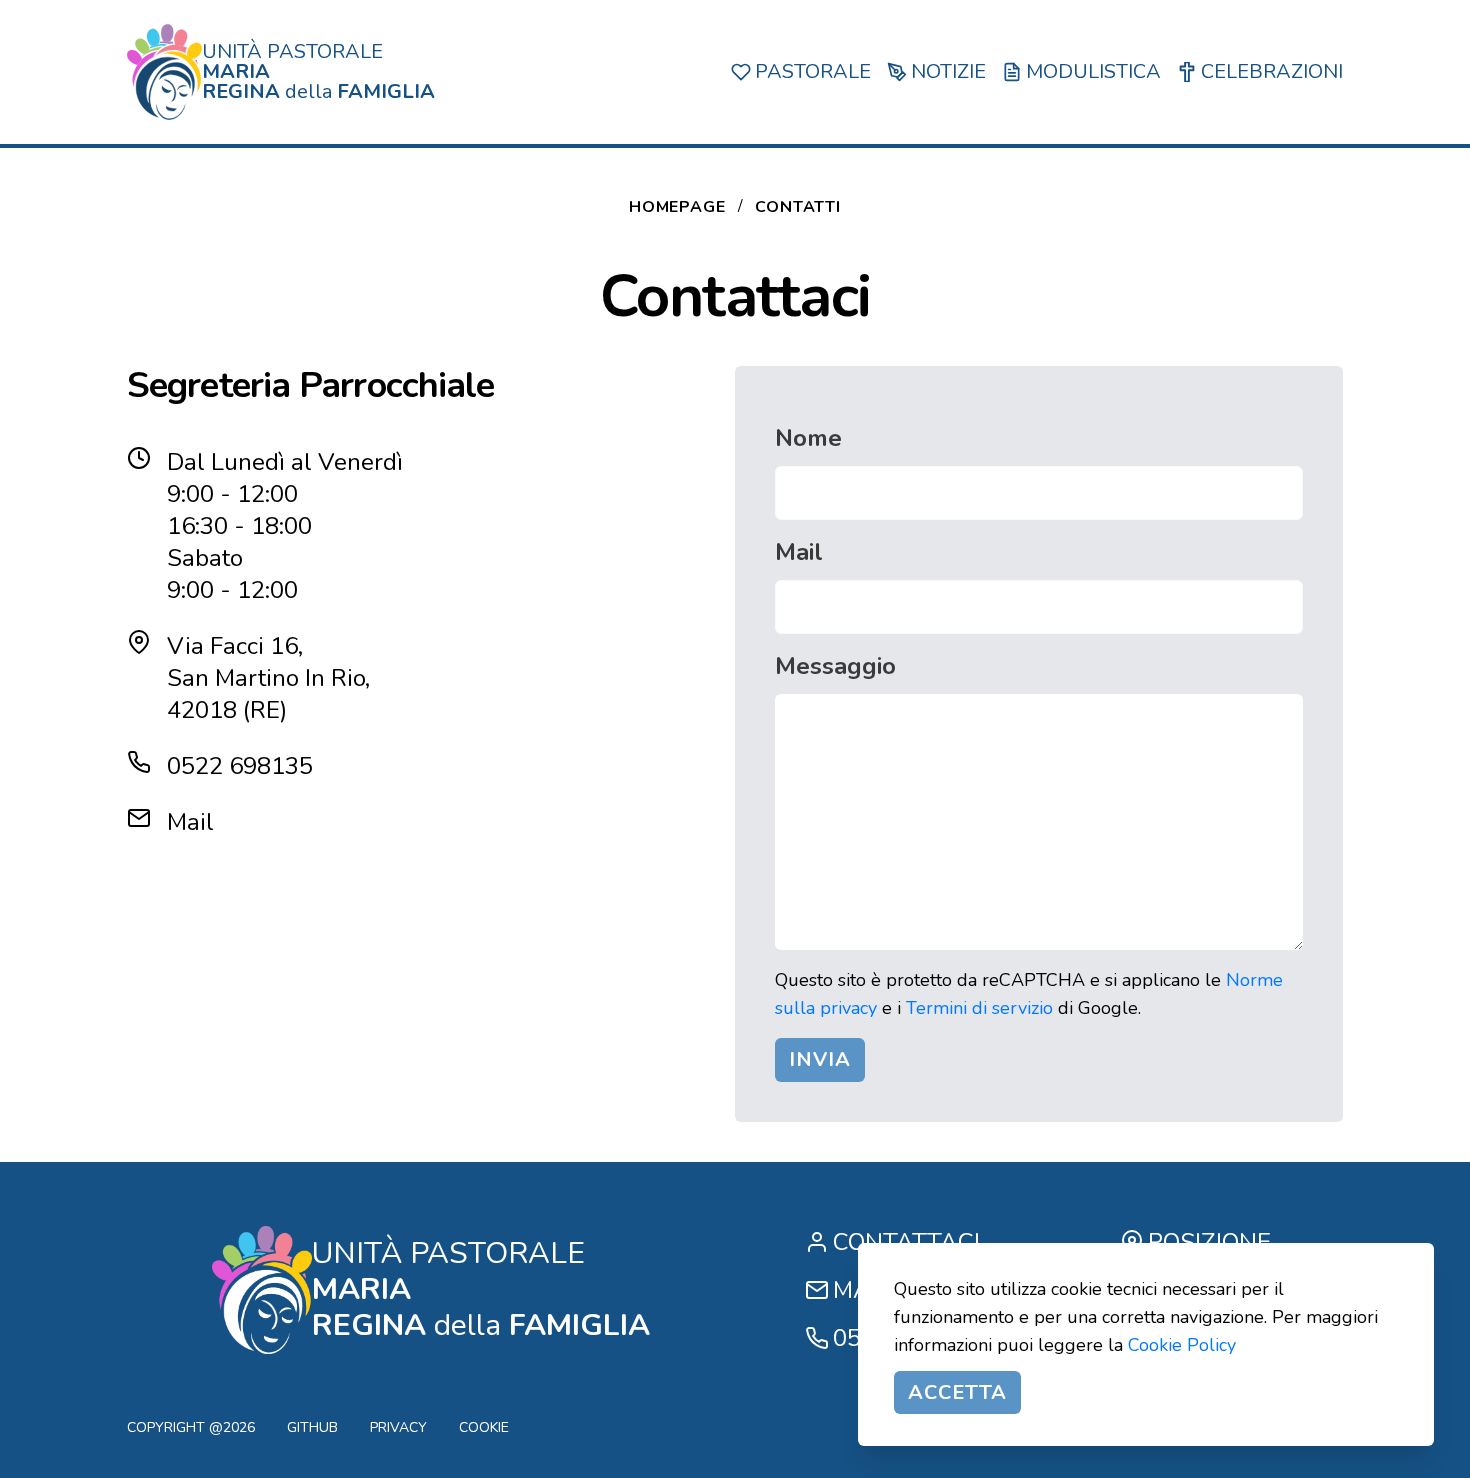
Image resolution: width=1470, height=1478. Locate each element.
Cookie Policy (1182, 1345)
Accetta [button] (957, 1392)
